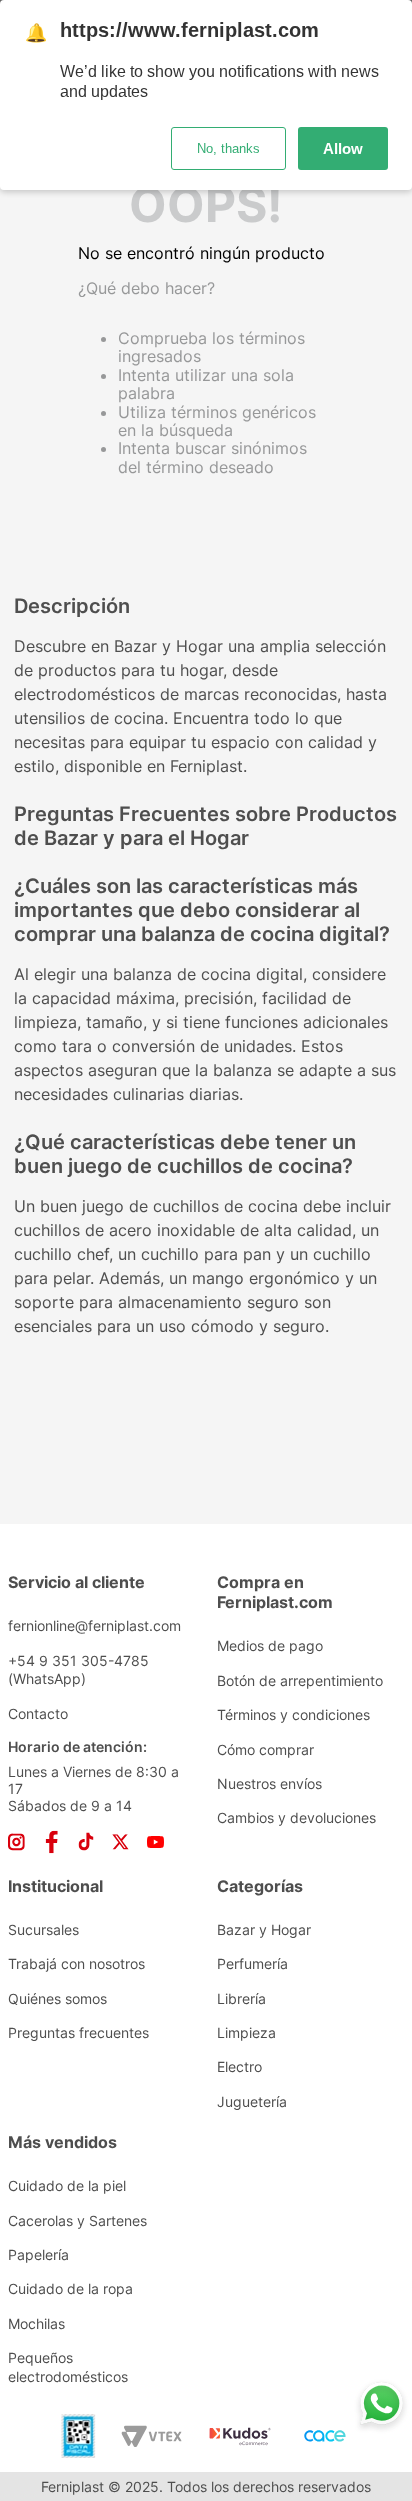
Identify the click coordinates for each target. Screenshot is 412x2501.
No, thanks (228, 148)
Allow (343, 148)
